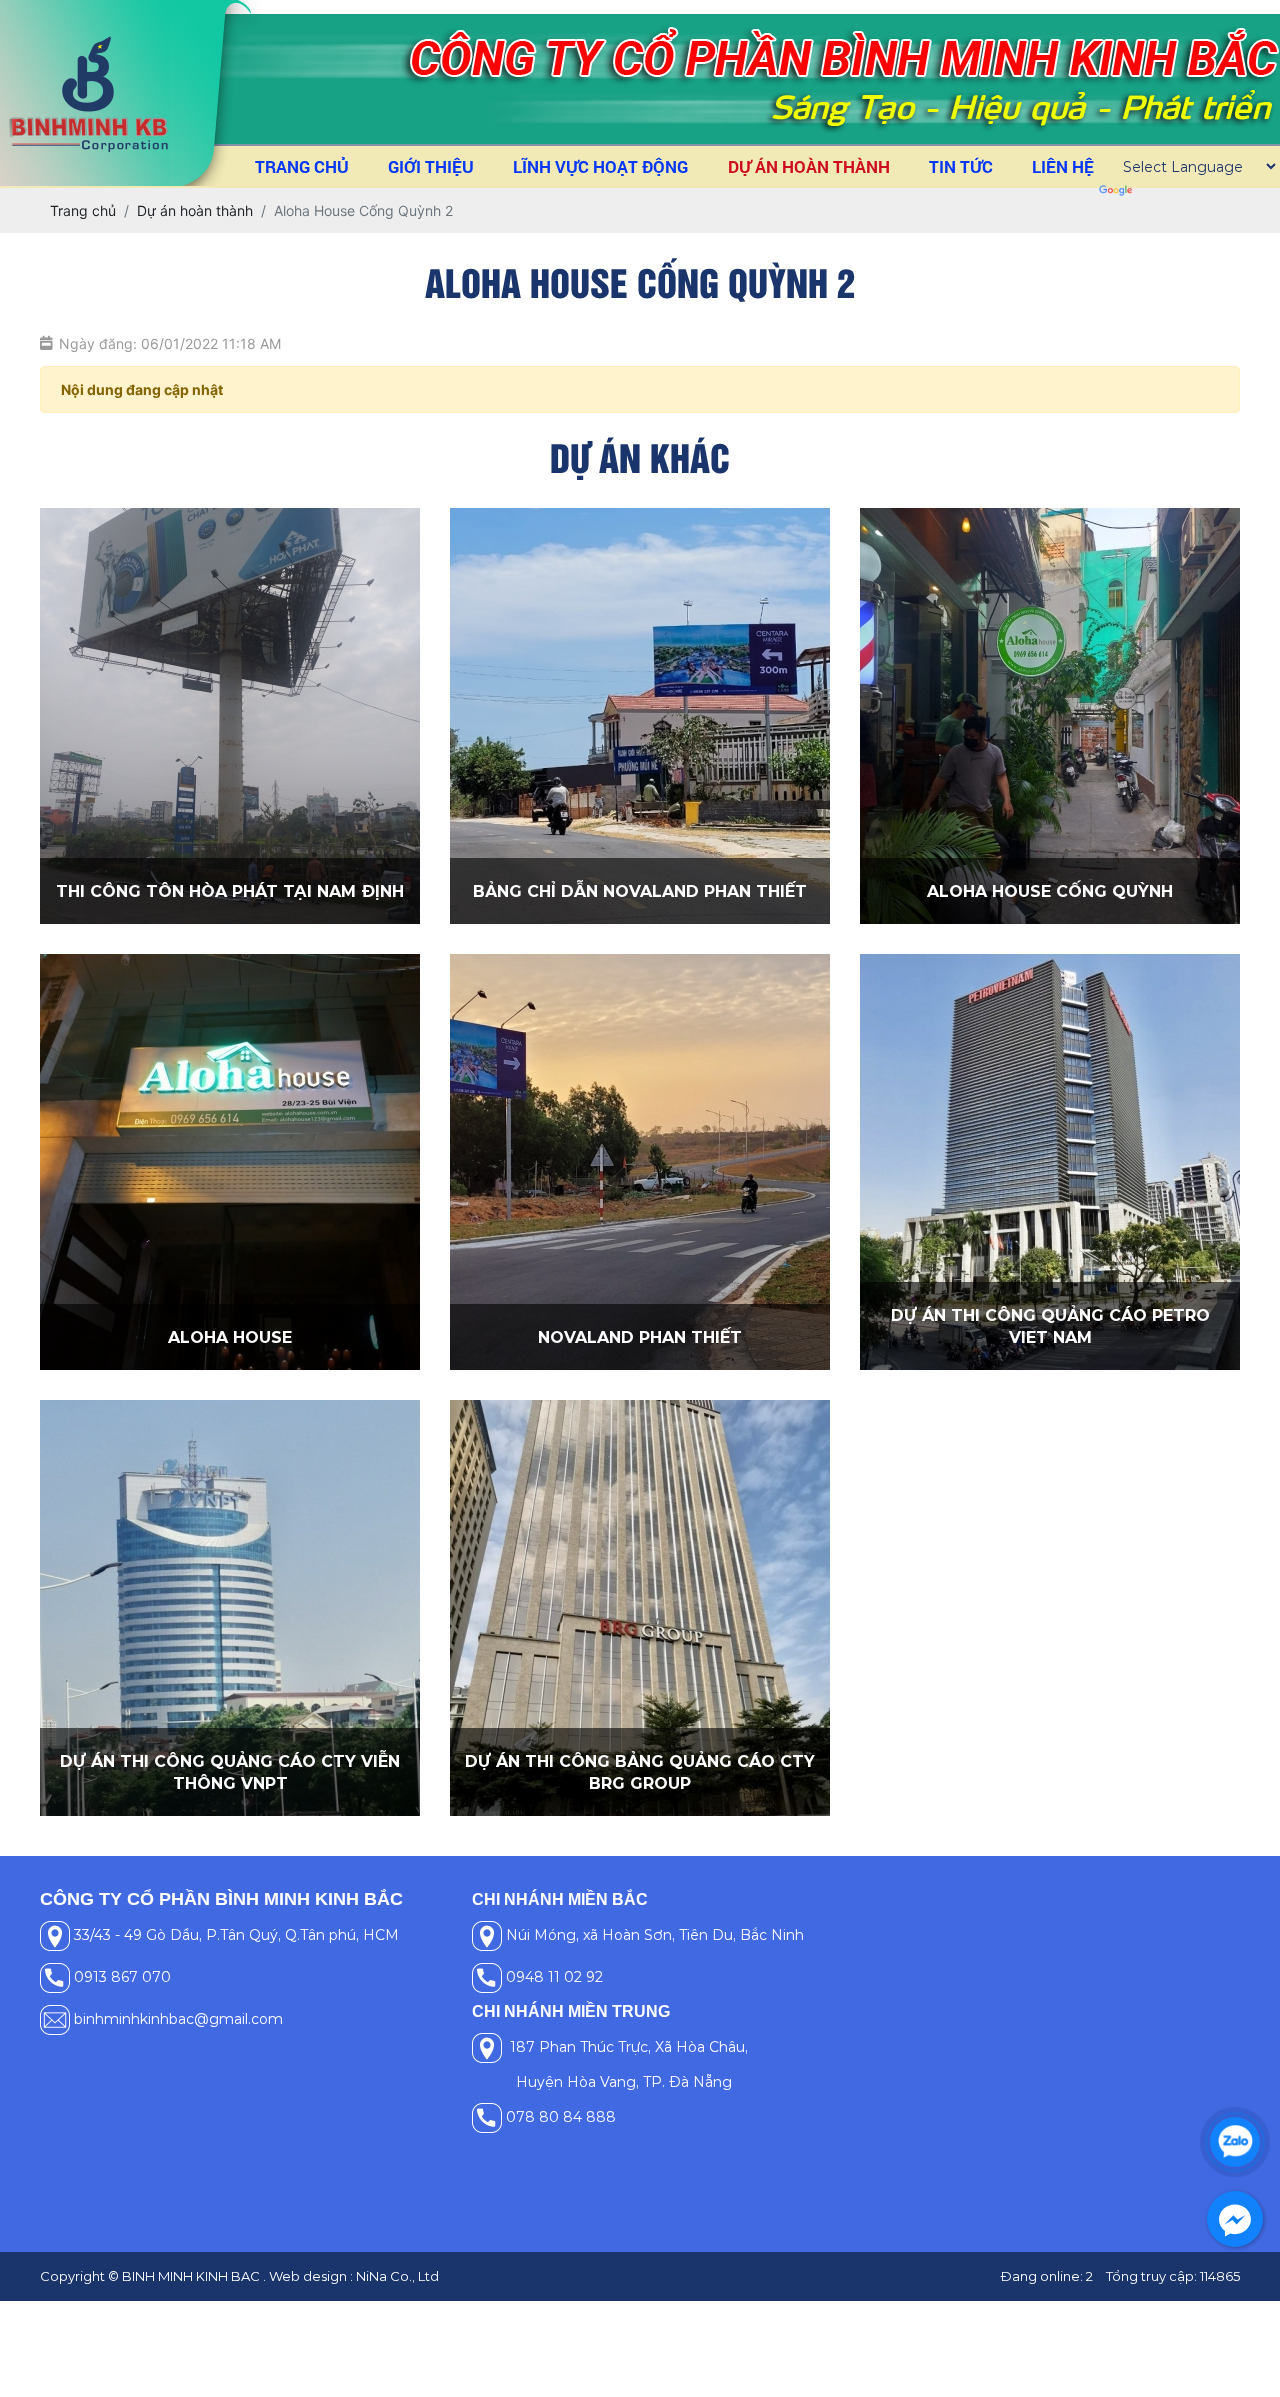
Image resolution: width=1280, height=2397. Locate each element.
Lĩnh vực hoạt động (600, 166)
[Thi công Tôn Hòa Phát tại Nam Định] (230, 716)
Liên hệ (1063, 166)
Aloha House (230, 1337)
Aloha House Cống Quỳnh (1050, 891)
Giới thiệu (431, 166)
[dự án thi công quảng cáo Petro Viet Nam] (1050, 1162)
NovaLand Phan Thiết (640, 1337)
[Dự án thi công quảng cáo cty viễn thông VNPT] (230, 1608)
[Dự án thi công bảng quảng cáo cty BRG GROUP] (640, 1608)
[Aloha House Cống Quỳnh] (1050, 716)
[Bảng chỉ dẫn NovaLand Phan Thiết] (640, 716)
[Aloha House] (230, 1162)
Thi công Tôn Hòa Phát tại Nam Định (230, 891)
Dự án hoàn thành (809, 166)
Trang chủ (302, 166)
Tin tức (961, 166)
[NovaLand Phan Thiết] (640, 1162)
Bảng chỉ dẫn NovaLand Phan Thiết (640, 891)
